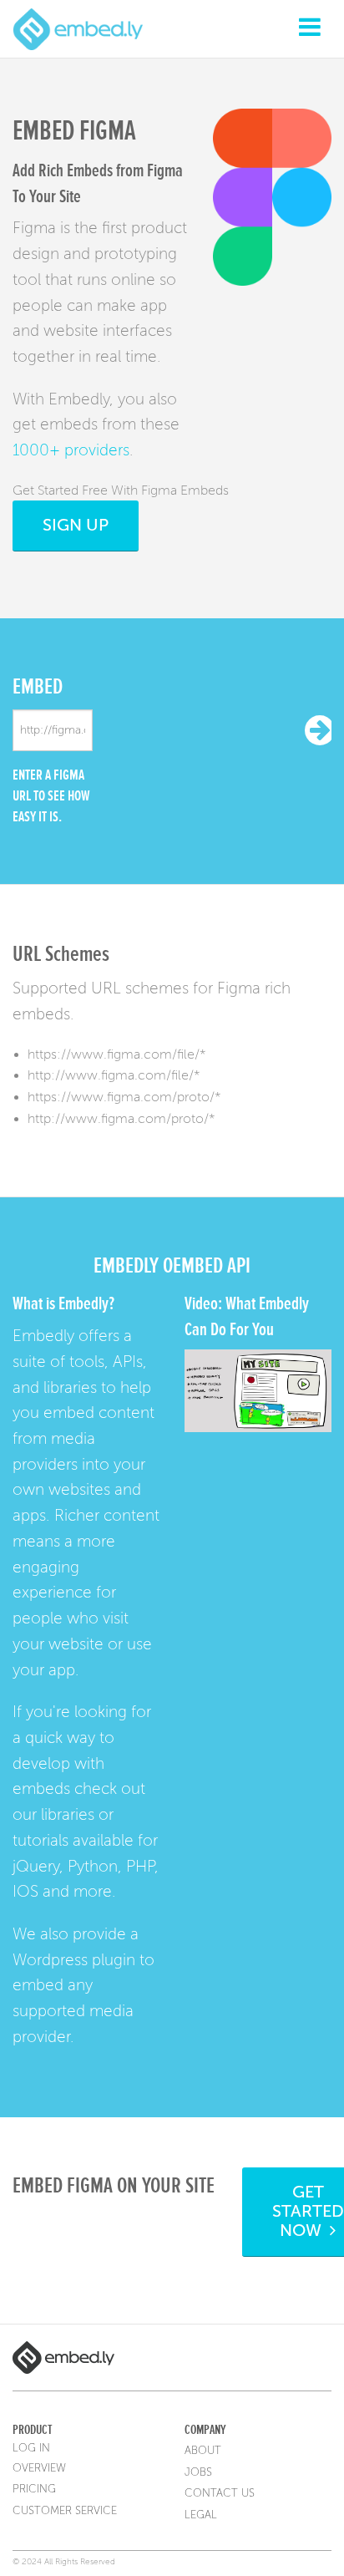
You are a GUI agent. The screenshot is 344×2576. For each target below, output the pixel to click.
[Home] (78, 28)
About (203, 2451)
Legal (201, 2515)
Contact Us (220, 2493)
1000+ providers (71, 450)
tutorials (40, 1840)
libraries (68, 1814)
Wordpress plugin (74, 1960)
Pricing (34, 2489)
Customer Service (65, 2511)
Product (33, 2430)
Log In (31, 2448)
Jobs (198, 2472)
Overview (39, 2468)
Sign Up (76, 525)
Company (205, 2430)
